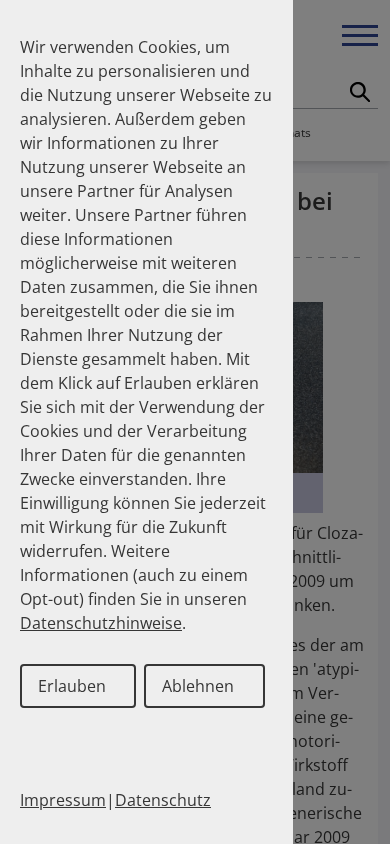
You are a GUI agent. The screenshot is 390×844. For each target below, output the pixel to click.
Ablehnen (198, 686)
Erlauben (72, 686)
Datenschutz (163, 800)
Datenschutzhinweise (101, 623)
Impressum (63, 800)
